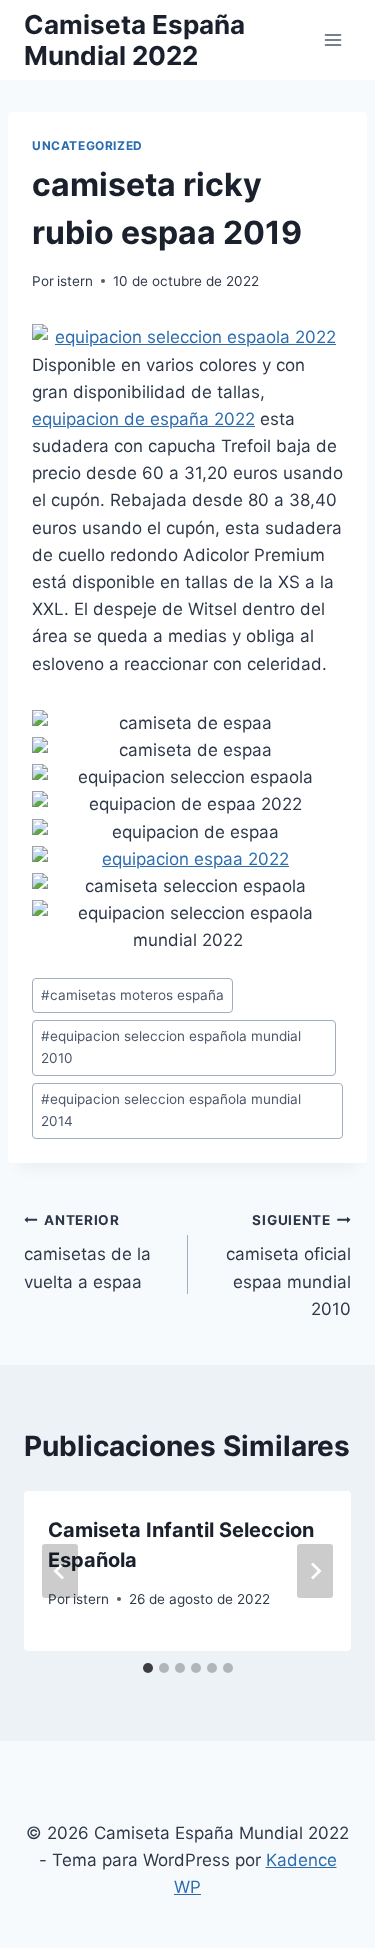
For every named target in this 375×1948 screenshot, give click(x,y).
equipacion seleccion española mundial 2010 (171, 1047)
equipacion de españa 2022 (143, 419)
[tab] (148, 1668)
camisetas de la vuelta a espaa (87, 1252)
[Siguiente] (315, 1571)
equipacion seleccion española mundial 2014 (171, 1110)
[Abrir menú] (332, 39)
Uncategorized (87, 145)
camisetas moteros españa (132, 995)
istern (75, 281)
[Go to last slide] (60, 1571)
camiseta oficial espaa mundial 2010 (288, 1265)
